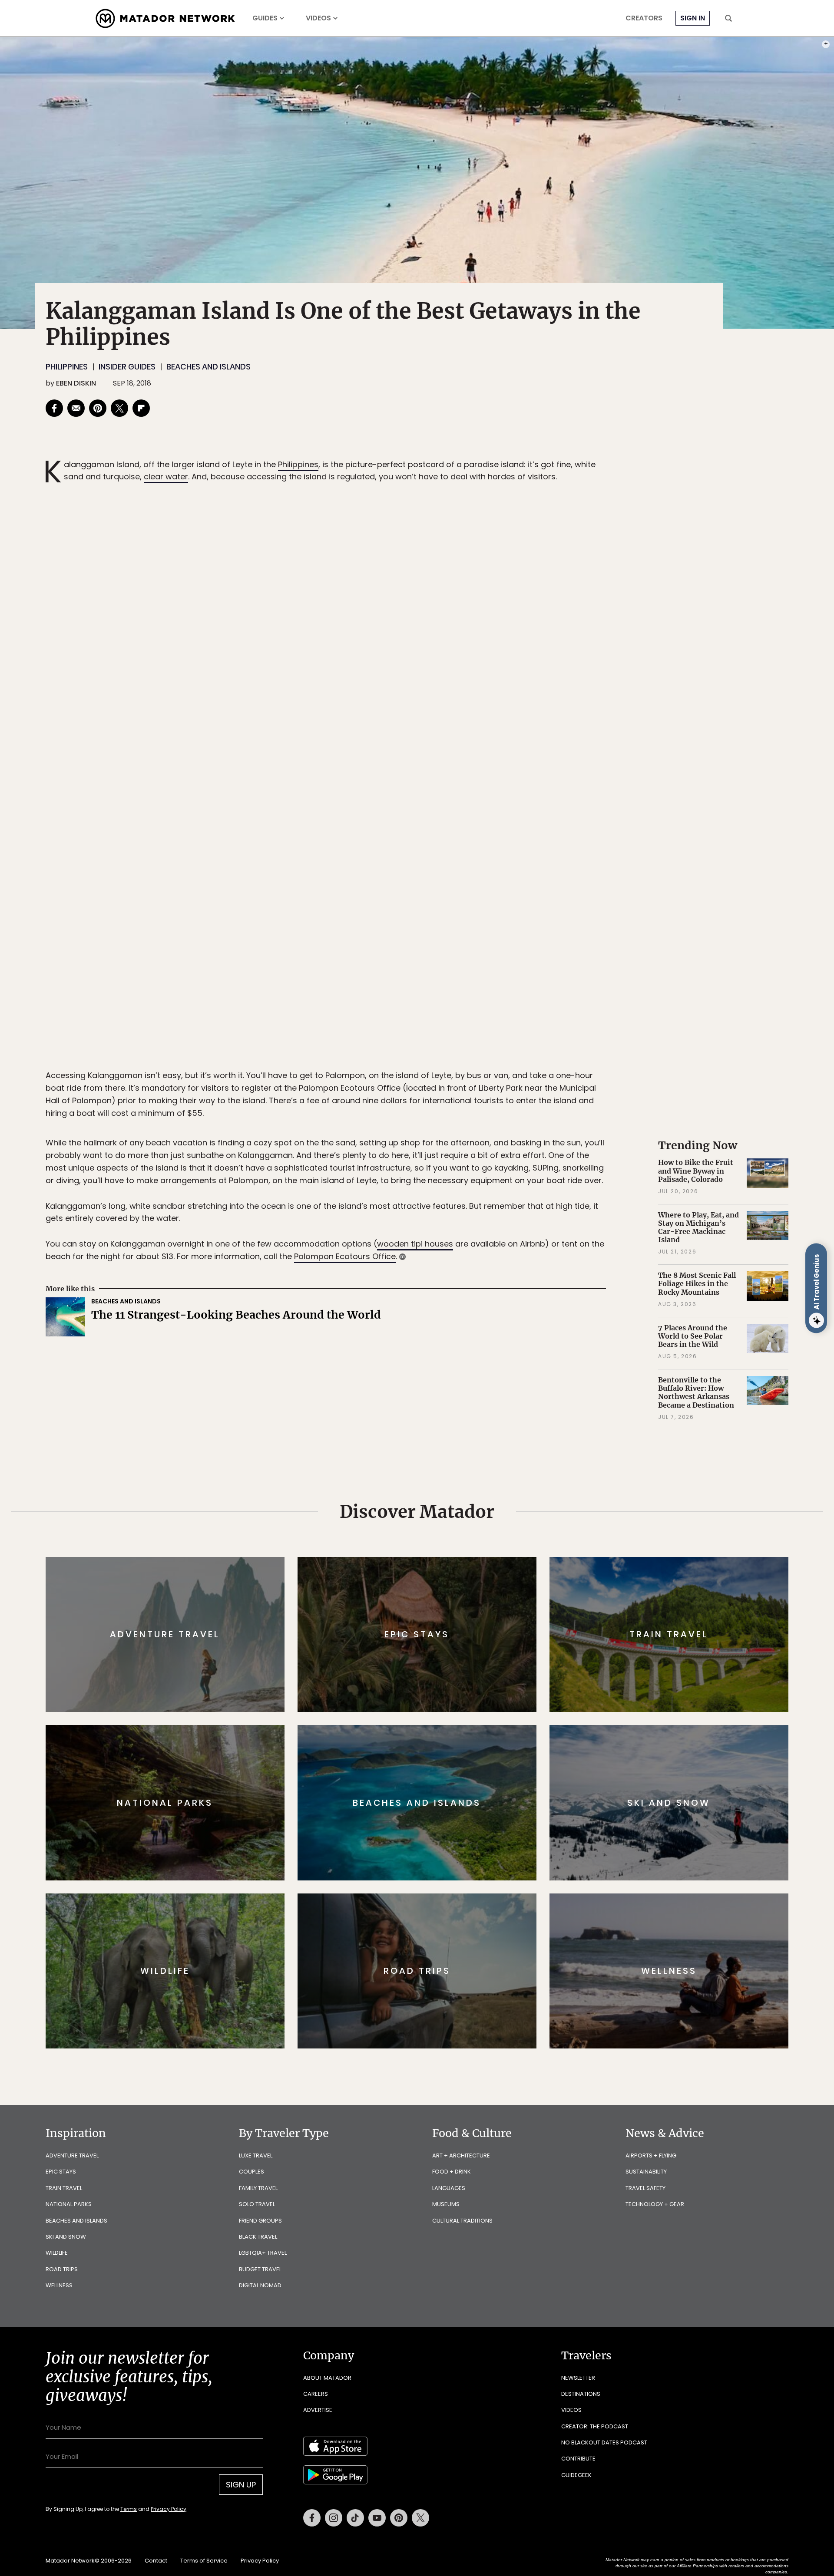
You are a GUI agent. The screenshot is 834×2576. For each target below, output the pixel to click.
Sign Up (504, 1324)
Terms (429, 1347)
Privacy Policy (469, 1347)
